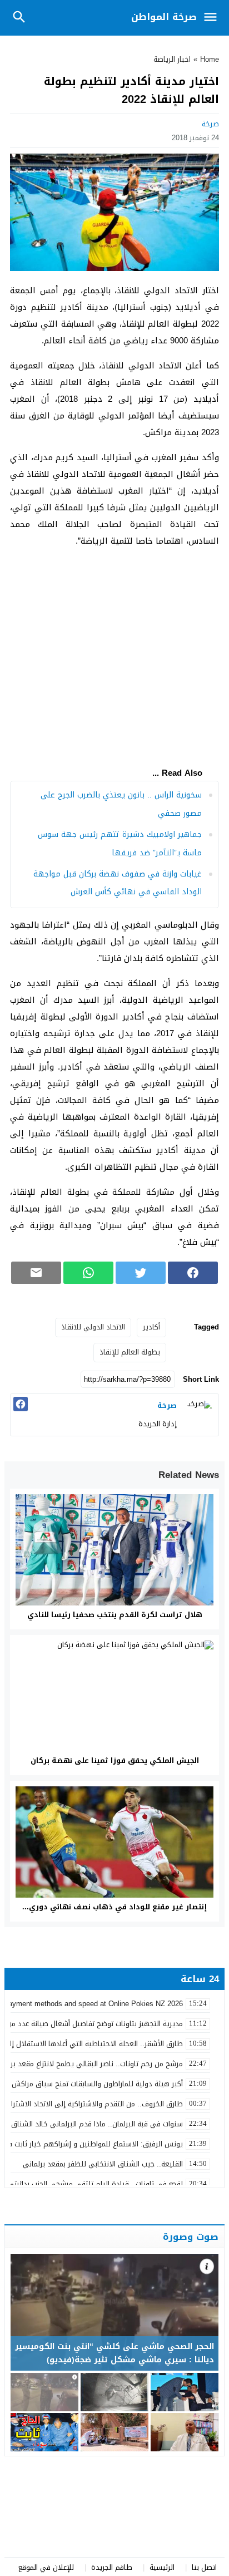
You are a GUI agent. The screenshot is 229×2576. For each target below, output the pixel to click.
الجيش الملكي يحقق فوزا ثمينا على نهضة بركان (115, 1760)
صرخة (210, 124)
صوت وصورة (191, 2237)
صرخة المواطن (164, 17)
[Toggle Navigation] (213, 18)
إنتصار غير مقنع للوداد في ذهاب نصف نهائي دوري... (114, 1907)
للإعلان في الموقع (46, 2567)
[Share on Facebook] (193, 1273)
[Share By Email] (36, 1273)
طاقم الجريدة (112, 2567)
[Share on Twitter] (141, 1273)
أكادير (151, 1327)
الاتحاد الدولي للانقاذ (93, 1327)
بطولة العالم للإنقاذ (130, 1352)
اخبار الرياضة (172, 59)
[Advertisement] (114, 653)
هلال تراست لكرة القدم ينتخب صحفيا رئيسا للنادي (115, 1615)
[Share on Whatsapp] (88, 1273)
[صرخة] (199, 1413)
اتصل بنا (204, 2567)
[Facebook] (21, 1404)
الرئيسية (162, 2567)
